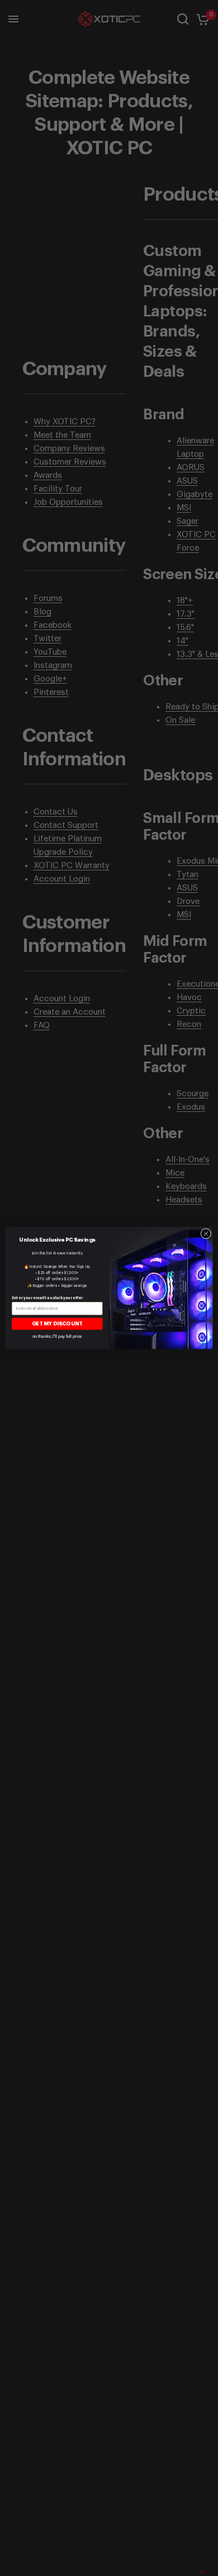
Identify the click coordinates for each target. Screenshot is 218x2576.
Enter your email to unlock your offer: (48, 1298)
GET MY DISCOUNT (57, 1324)
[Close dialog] (206, 1233)
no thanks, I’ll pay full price (57, 1336)
